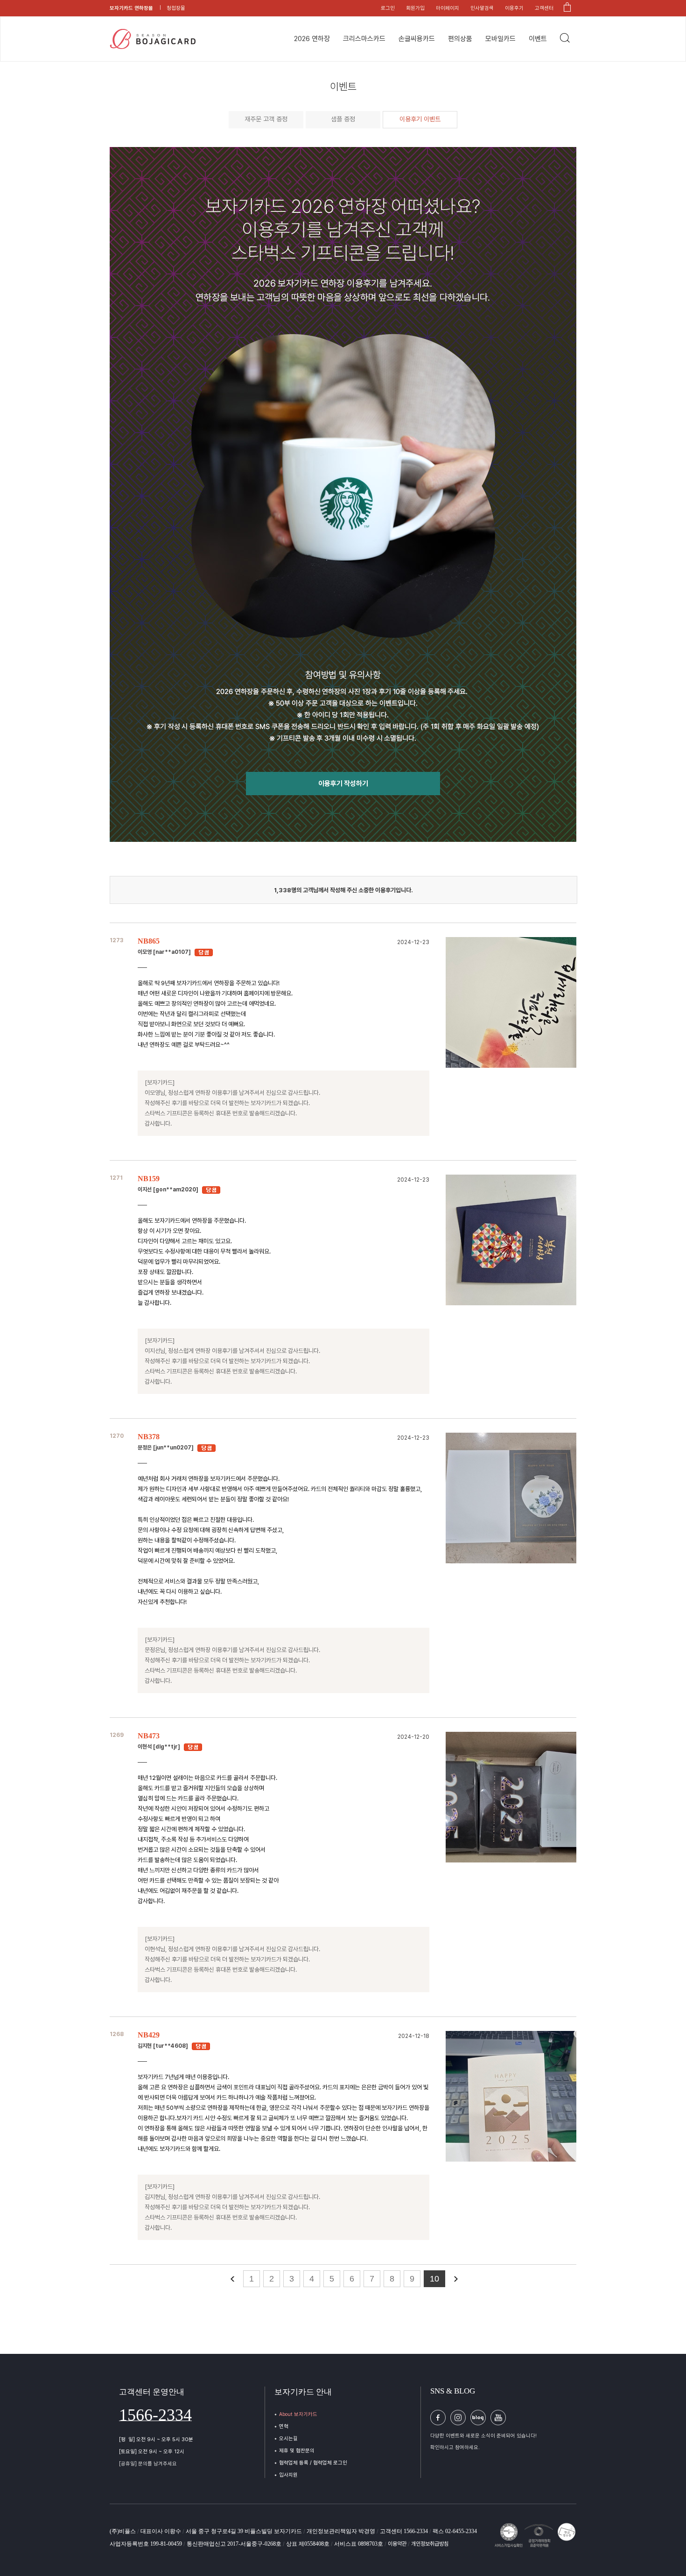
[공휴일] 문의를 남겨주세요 (148, 2464)
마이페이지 (448, 8)
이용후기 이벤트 (420, 119)
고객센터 (544, 8)
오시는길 (288, 2439)
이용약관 (398, 2544)
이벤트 (538, 39)
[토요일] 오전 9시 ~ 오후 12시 (152, 2452)
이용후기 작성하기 (343, 784)
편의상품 (460, 39)
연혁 (284, 2426)
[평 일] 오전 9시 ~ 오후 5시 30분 (156, 2439)
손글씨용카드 (417, 39)
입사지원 (288, 2475)
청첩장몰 (176, 8)
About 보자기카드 (298, 2414)
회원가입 (415, 8)
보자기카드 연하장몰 (131, 8)
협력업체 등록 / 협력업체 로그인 (313, 2463)
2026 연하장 (312, 39)
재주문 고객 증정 (266, 119)
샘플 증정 (343, 119)
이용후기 (514, 8)
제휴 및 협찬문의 (297, 2451)
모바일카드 (500, 39)
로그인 (388, 8)
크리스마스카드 (364, 39)
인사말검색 (482, 8)
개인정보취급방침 (430, 2544)
